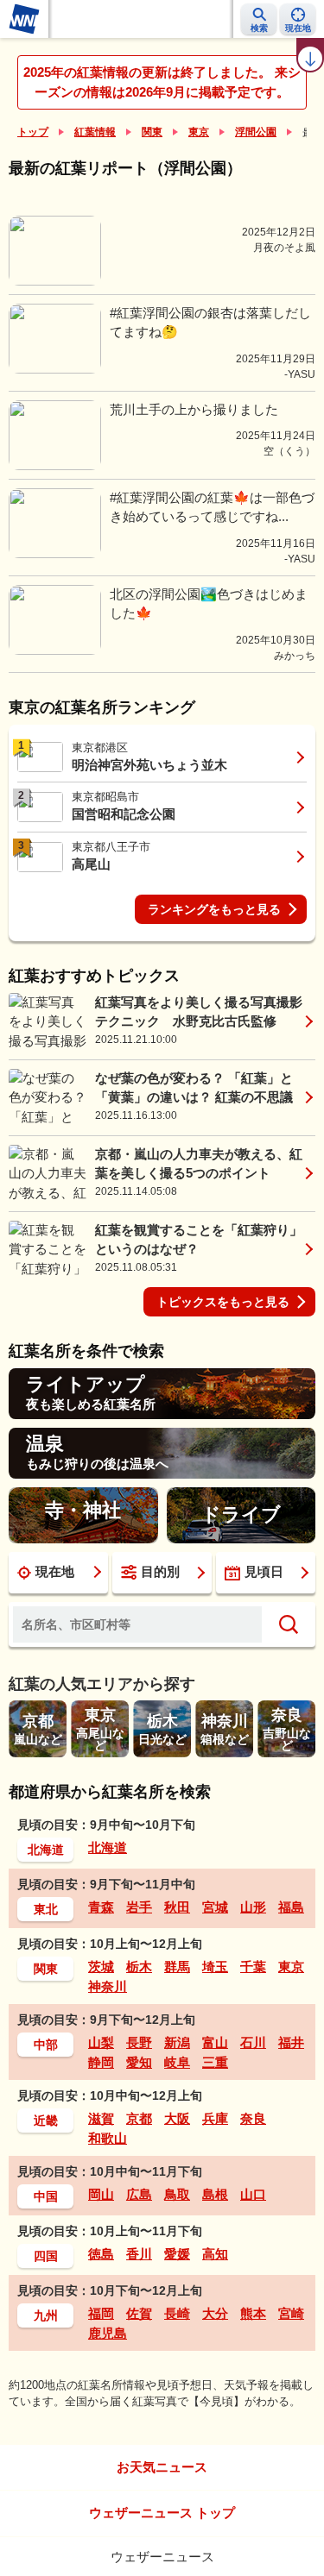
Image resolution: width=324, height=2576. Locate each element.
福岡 (101, 2313)
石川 (253, 2042)
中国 (46, 2196)
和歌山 (108, 2138)
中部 (46, 2045)
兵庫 (215, 2118)
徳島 (101, 2254)
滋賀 (101, 2118)
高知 (215, 2254)
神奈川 (108, 1986)
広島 (139, 2194)
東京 (199, 132)
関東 (152, 132)
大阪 (177, 2118)
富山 (215, 2042)
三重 (215, 2062)
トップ (33, 132)
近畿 (46, 2120)
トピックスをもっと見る (223, 1302)
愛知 (139, 2062)
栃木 (139, 1967)
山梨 (101, 2042)
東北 (46, 1909)
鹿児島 (108, 2333)
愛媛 (177, 2254)
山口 (253, 2194)
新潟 (177, 2042)
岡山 (101, 2194)
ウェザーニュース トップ (162, 2513)
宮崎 (291, 2313)
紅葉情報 (95, 132)
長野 (139, 2042)
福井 (291, 2042)
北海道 (46, 1850)
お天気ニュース (162, 2467)
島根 (215, 2194)
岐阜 (177, 2062)
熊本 (253, 2313)
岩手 (139, 1907)
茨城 (101, 1967)
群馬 (177, 1967)
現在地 (55, 1571)
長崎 (177, 2313)
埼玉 (215, 1967)
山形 (253, 1907)
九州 (46, 2315)
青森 (101, 1907)
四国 (46, 2256)
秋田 (177, 1907)
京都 (139, 2118)
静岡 (101, 2062)
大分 (215, 2313)
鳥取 (177, 2194)
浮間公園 (256, 132)
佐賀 (139, 2313)
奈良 (253, 2118)
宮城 (215, 1907)
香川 (139, 2254)
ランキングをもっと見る (214, 909)
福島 (291, 1907)
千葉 (253, 1967)
